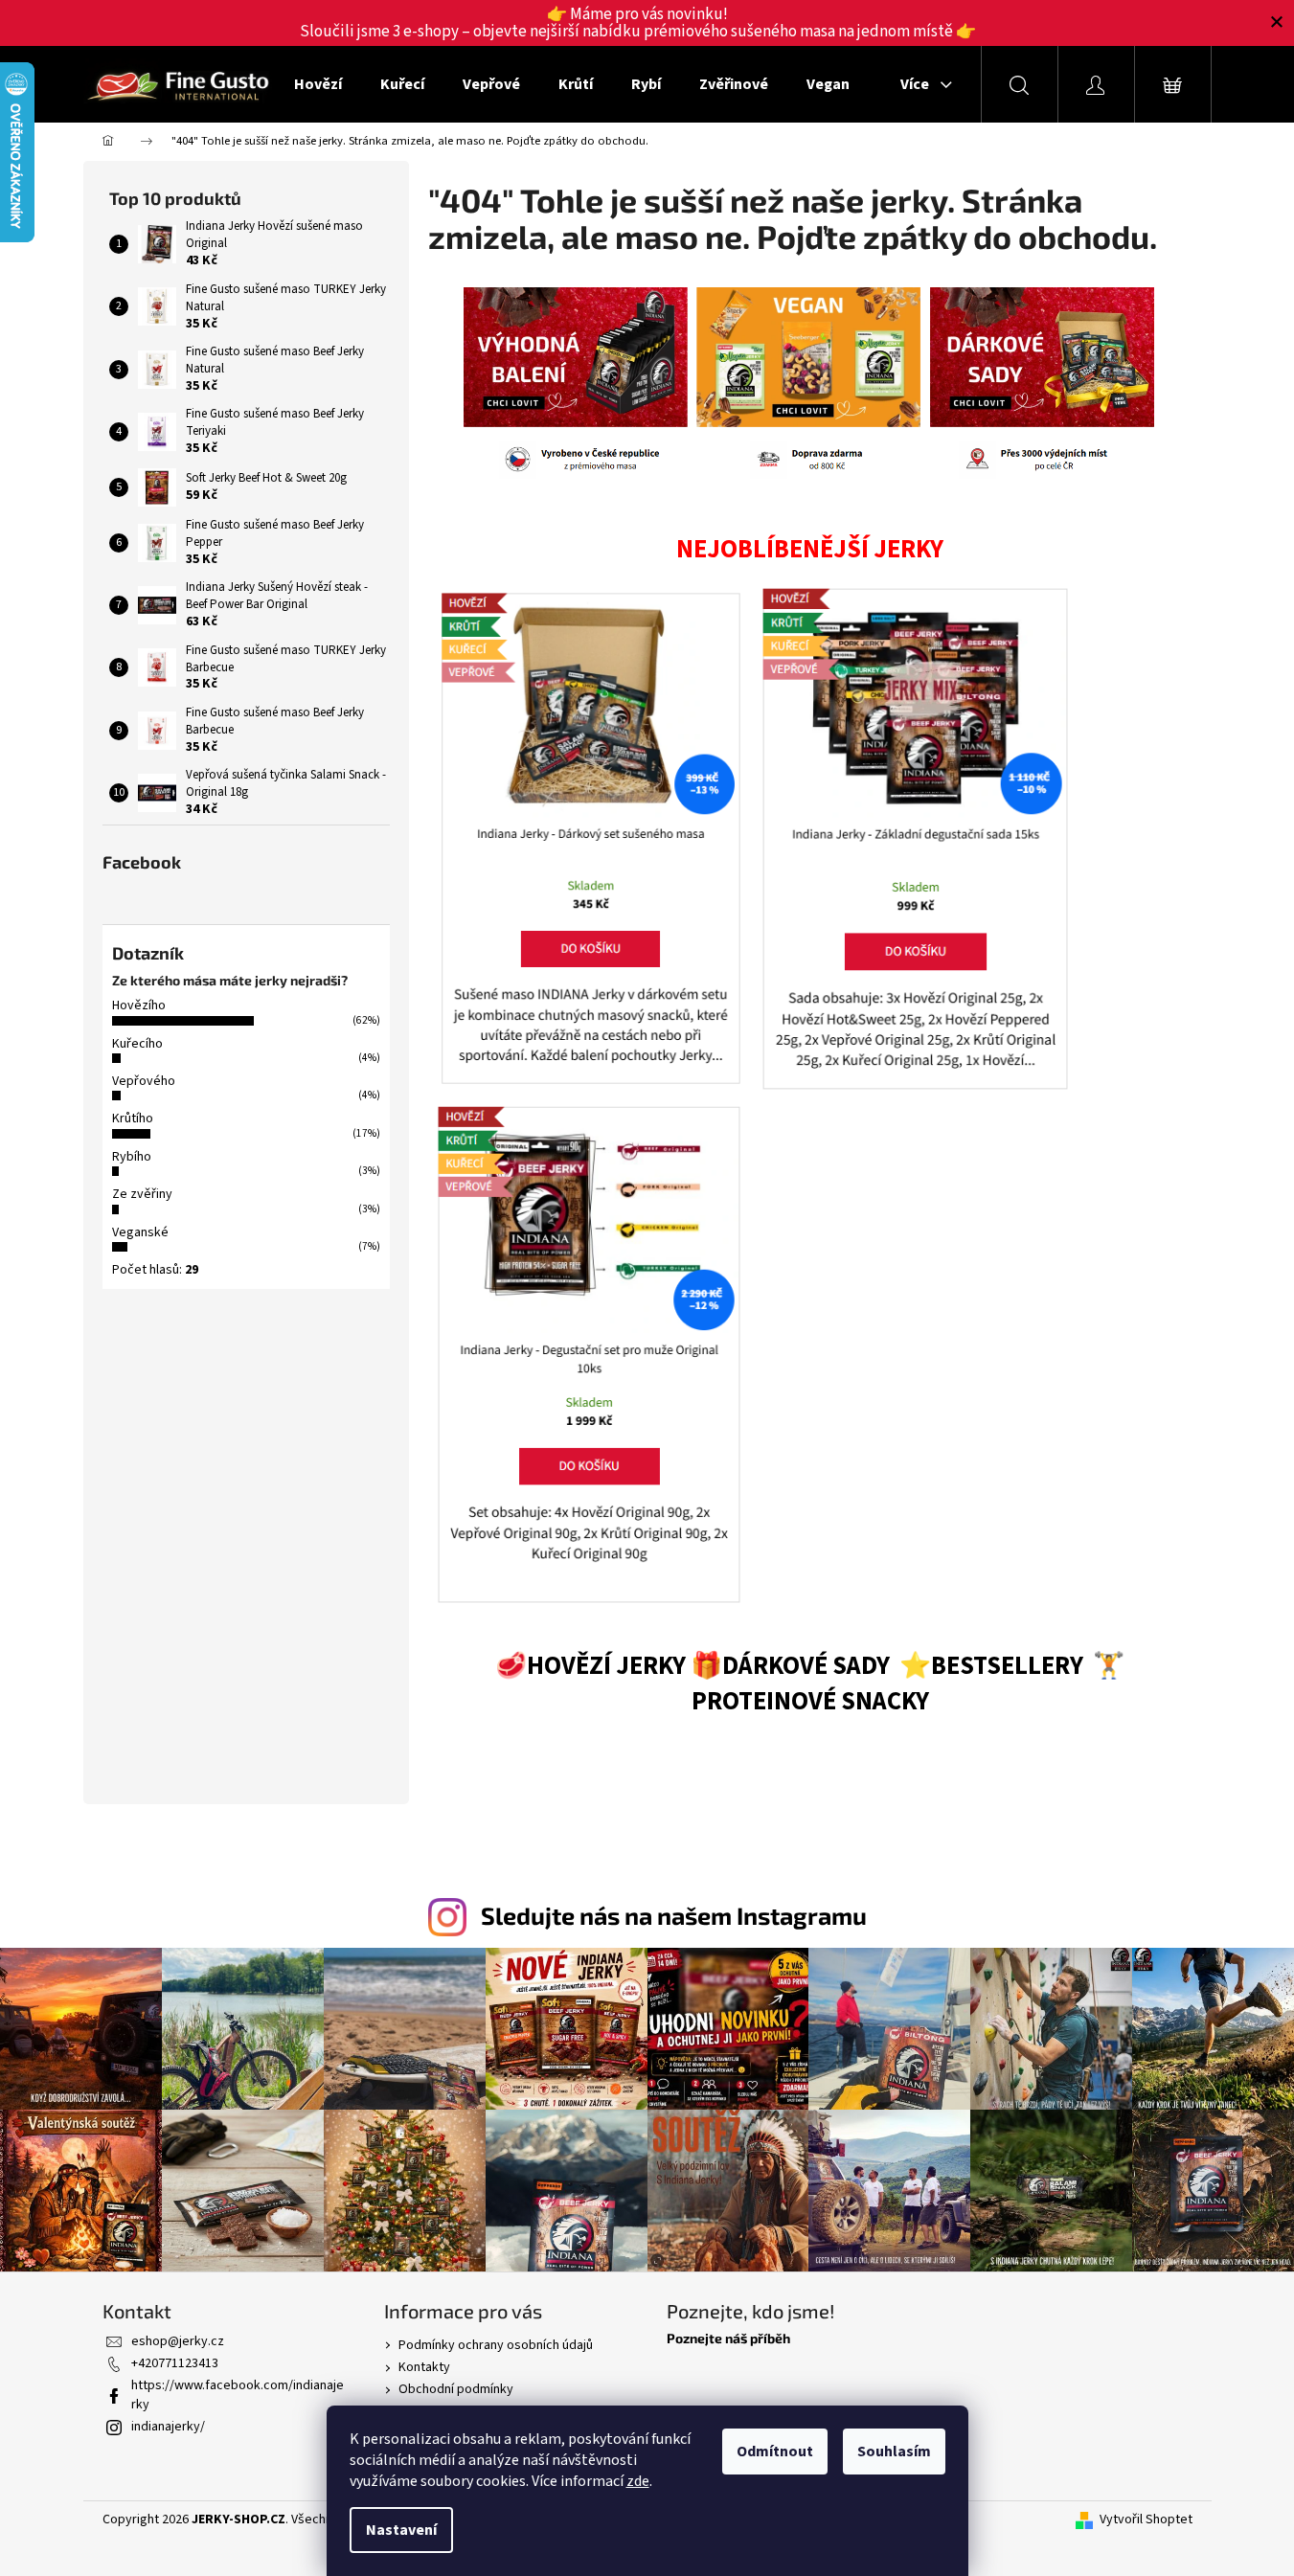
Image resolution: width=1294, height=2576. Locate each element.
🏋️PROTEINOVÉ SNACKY (908, 1684)
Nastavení (401, 2530)
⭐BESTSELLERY (991, 1666)
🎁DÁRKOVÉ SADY (793, 1666)
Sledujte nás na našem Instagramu (674, 1915)
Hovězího (139, 1006)
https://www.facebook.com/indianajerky (238, 2395)
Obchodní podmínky (456, 2389)
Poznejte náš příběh (728, 2338)
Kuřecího (137, 1044)
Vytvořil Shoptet (1146, 2520)
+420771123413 (175, 2363)
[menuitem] (318, 84)
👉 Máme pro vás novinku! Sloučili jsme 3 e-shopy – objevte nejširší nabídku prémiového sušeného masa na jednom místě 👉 (638, 23)
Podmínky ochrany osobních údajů (496, 2345)
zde (638, 2481)
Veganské (140, 1232)
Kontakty (424, 2367)
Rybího (132, 1157)
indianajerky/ (168, 2427)
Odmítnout (775, 2452)
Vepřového (144, 1081)
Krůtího (133, 1119)
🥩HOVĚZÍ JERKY (590, 1666)
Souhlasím (894, 2452)
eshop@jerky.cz (178, 2341)
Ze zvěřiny (142, 1194)
